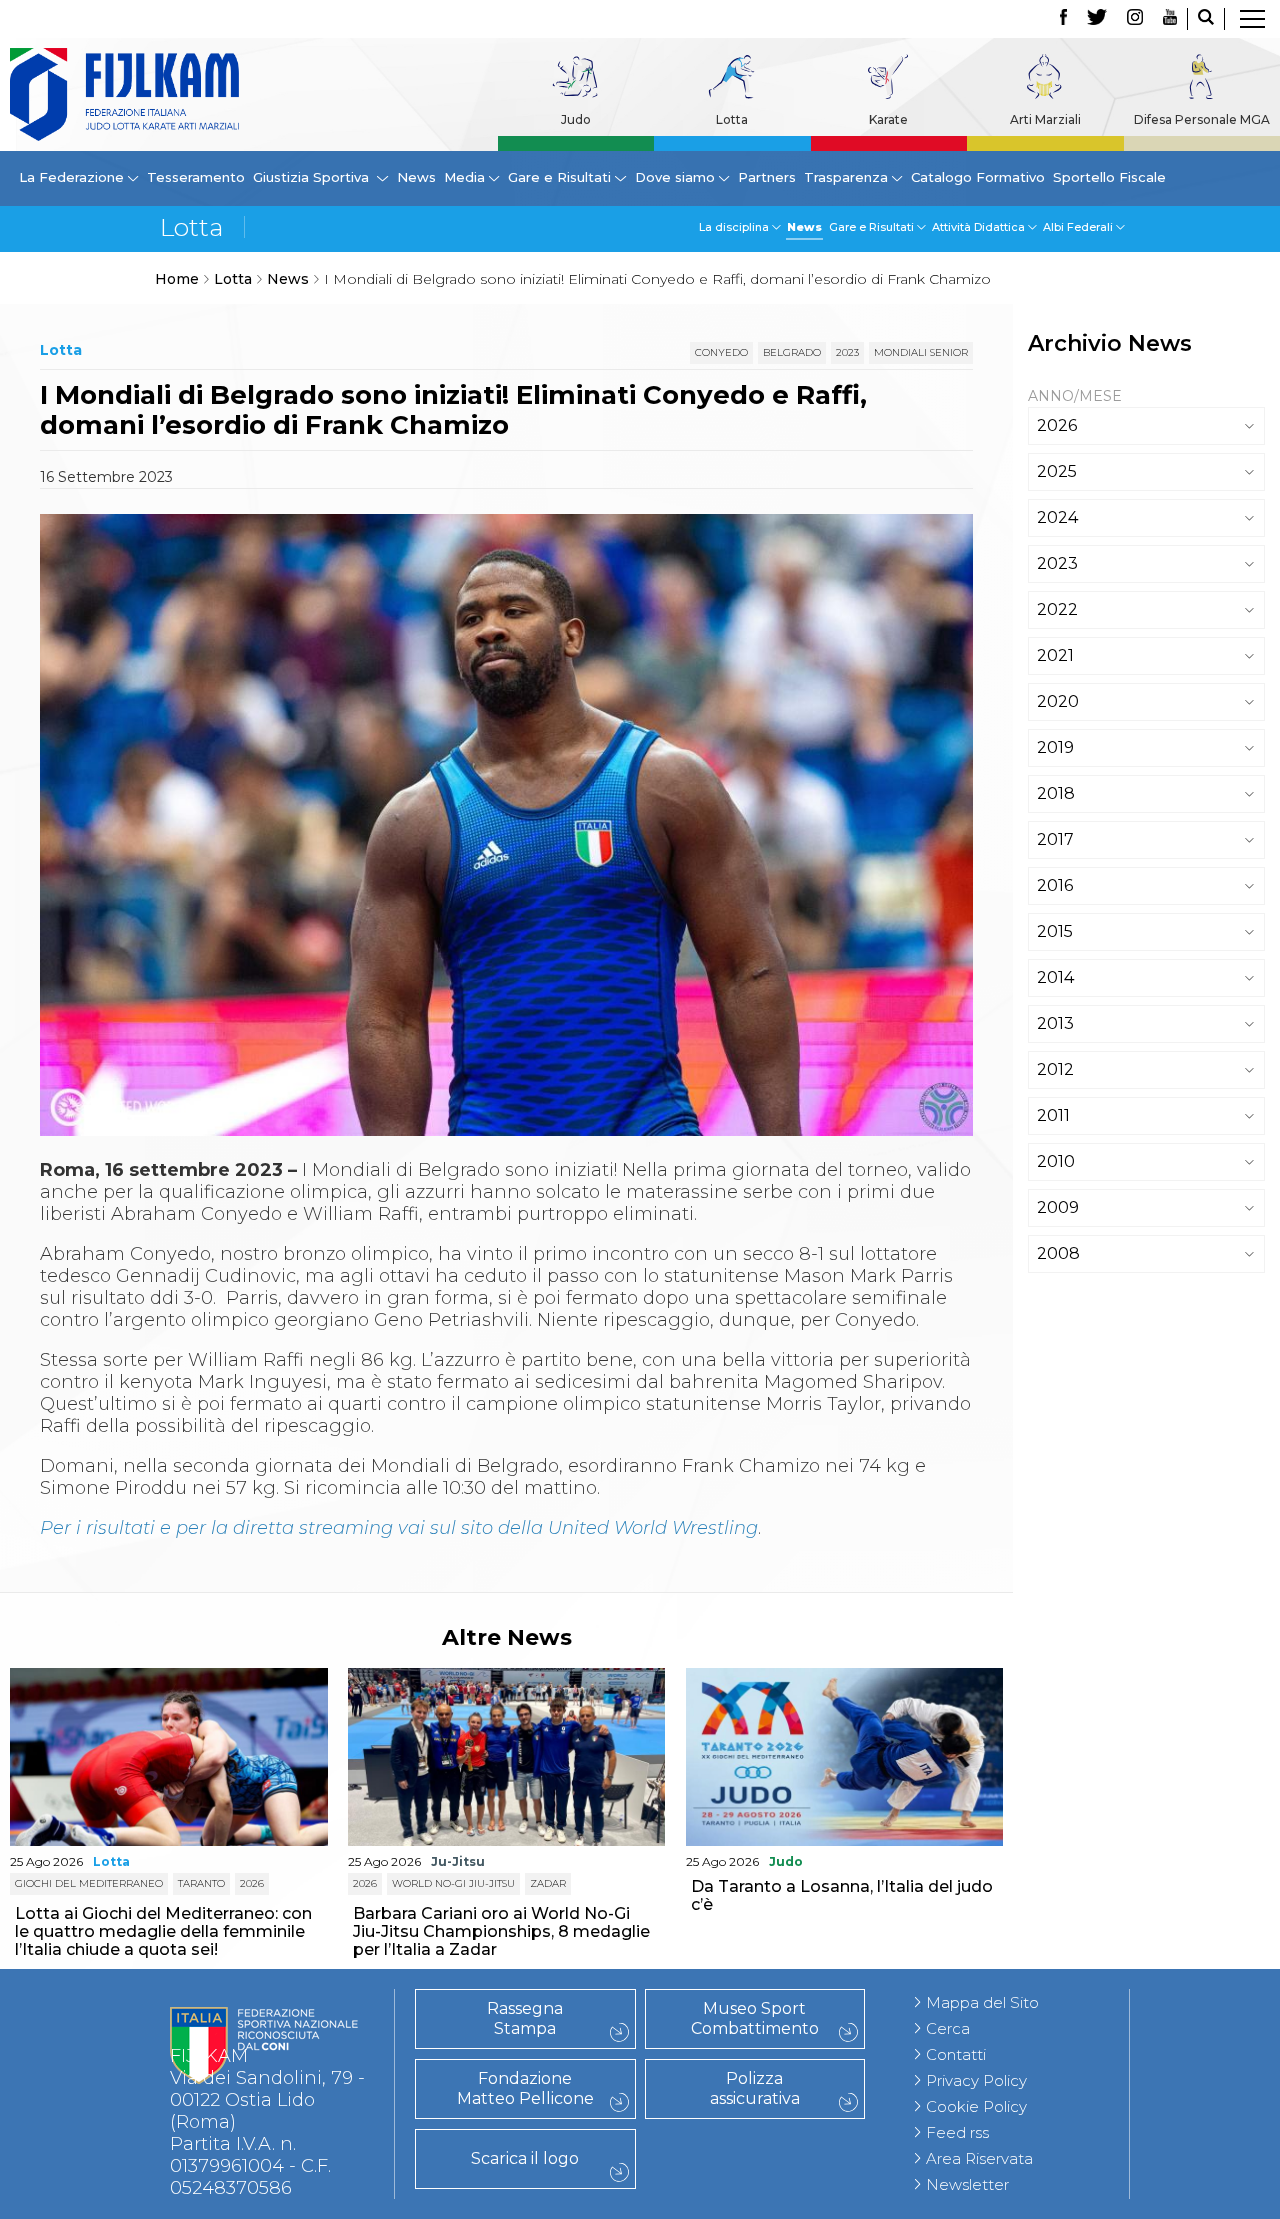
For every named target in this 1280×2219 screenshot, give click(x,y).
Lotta (732, 119)
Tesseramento (196, 177)
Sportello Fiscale (1109, 177)
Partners (767, 177)
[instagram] (1135, 19)
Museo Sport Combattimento (755, 2018)
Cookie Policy (976, 2106)
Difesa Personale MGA (1202, 119)
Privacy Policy (976, 2080)
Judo (576, 119)
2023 (847, 352)
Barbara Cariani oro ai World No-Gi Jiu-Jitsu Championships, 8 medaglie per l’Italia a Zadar (501, 1931)
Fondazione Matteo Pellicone (525, 2088)
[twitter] (1097, 19)
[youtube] (1170, 19)
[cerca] (1206, 19)
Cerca (948, 2028)
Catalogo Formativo (978, 177)
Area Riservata (979, 2158)
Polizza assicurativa (755, 2088)
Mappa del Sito (982, 2002)
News (416, 177)
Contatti (956, 2054)
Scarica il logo (525, 2158)
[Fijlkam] (124, 94)
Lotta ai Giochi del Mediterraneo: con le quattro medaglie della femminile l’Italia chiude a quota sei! (163, 1931)
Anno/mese (1075, 396)
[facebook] (1063, 19)
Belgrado (792, 352)
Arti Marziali (1045, 119)
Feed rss (957, 2132)
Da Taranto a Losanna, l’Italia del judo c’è (842, 1895)
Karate (888, 119)
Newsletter (967, 2184)
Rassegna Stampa (525, 2018)
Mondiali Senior (921, 352)
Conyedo (721, 352)
